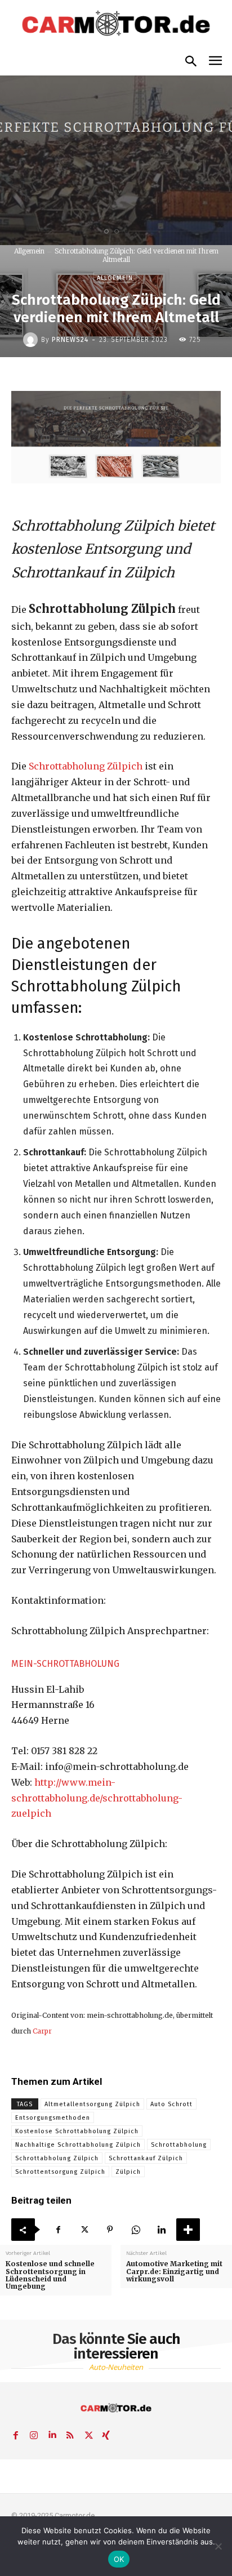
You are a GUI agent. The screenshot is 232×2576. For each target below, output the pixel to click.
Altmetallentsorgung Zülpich (92, 2104)
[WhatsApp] (136, 2230)
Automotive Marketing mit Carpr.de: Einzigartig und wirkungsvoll (174, 2271)
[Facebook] (58, 2230)
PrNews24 (70, 340)
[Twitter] (84, 2230)
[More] (188, 2230)
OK (119, 2559)
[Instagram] (34, 2433)
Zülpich (128, 2172)
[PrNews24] (32, 340)
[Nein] (218, 2546)
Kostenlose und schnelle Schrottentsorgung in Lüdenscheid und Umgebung (50, 2275)
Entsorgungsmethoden (53, 2118)
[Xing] (106, 2433)
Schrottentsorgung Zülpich (60, 2172)
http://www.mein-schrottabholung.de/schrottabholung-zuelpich (97, 1798)
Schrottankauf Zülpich (146, 2158)
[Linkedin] (162, 2230)
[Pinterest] (110, 2230)
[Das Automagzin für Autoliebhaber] (116, 24)
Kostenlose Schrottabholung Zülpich (77, 2131)
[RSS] (70, 2433)
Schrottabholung (179, 2145)
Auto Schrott (171, 2104)
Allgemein (29, 251)
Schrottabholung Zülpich (84, 766)
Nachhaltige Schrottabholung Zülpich (78, 2145)
